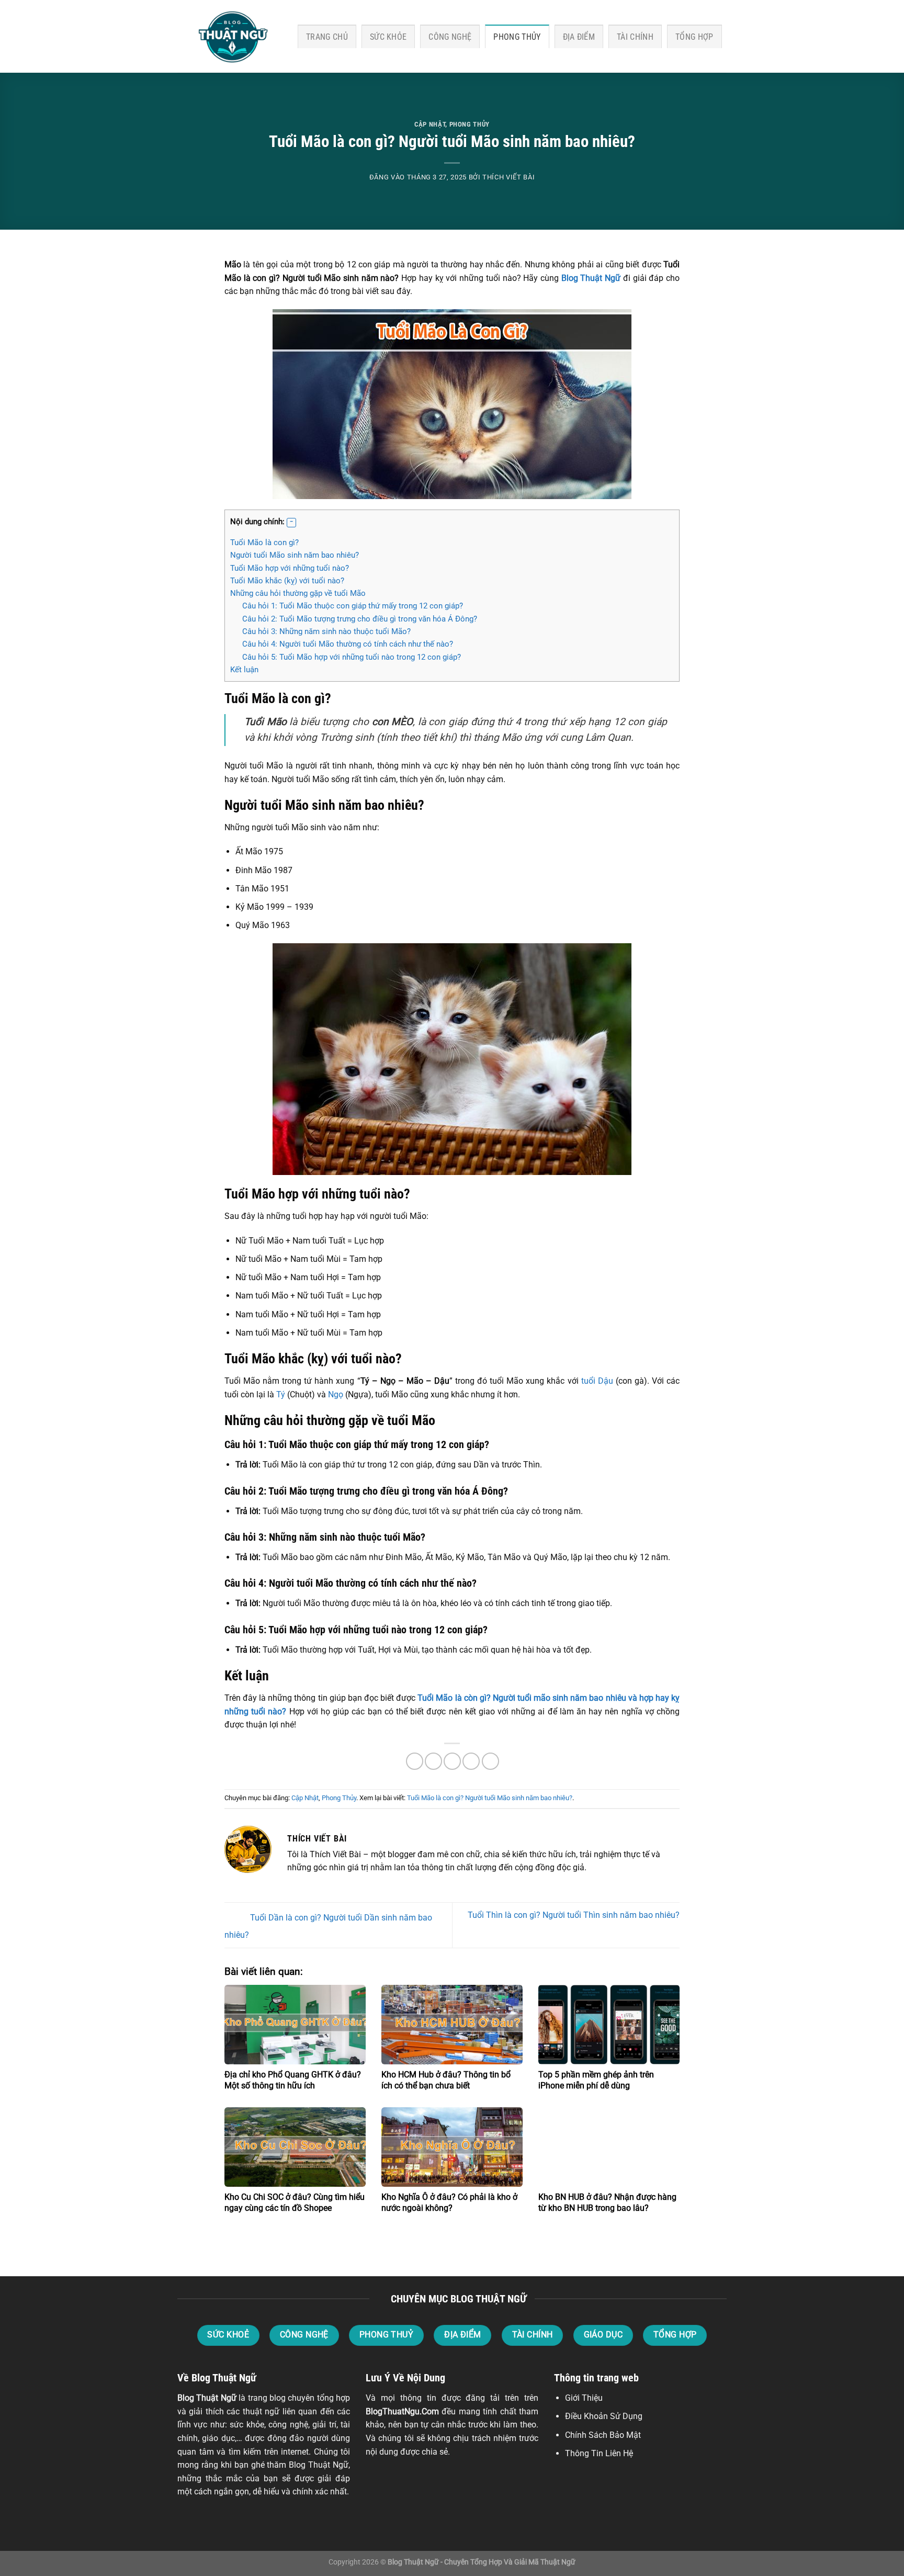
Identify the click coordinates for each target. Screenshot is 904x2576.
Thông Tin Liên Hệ (599, 2453)
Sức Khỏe (388, 37)
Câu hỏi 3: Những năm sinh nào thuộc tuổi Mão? (326, 631)
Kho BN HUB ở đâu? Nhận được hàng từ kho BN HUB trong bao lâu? (607, 2202)
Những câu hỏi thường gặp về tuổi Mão (298, 593)
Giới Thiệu (584, 2398)
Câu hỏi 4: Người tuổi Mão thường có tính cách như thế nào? (348, 644)
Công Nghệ (450, 37)
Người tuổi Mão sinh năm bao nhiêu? (295, 555)
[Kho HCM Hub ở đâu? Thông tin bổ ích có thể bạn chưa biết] (452, 2025)
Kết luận (244, 670)
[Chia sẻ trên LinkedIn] (490, 1761)
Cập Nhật (430, 124)
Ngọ (336, 1394)
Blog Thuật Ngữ (207, 2398)
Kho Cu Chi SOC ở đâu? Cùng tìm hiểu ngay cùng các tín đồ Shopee (295, 2202)
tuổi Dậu (597, 1381)
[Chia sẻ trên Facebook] (415, 1761)
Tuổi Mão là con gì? (264, 543)
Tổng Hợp (694, 37)
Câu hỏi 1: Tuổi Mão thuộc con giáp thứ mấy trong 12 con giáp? (353, 606)
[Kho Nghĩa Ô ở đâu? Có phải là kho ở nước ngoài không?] (452, 2147)
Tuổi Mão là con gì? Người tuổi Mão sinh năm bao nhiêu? (490, 1798)
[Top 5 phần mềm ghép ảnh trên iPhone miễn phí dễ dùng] (609, 2025)
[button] (291, 523)
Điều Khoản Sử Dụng (604, 2416)
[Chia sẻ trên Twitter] (433, 1761)
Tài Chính (635, 37)
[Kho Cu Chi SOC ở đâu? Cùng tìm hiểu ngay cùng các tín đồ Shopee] (295, 2147)
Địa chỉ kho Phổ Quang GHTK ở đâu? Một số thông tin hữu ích (293, 2080)
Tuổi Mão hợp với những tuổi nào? (290, 568)
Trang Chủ (327, 37)
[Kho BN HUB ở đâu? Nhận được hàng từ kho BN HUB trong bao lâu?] (609, 2147)
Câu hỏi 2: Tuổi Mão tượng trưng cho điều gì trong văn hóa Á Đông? (360, 619)
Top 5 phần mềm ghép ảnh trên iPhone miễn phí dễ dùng (596, 2080)
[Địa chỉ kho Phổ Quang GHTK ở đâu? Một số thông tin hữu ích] (295, 2025)
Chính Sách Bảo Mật (603, 2435)
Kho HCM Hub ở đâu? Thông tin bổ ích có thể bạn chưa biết (446, 2080)
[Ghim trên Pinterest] (471, 1761)
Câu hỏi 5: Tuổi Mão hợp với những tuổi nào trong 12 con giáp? (352, 657)
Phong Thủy (517, 37)
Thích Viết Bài (508, 177)
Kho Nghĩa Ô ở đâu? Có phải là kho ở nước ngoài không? (449, 2202)
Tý (281, 1394)
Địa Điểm (579, 37)
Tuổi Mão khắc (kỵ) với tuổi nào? (287, 581)
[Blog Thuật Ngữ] (230, 37)
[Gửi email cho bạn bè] (452, 1761)
